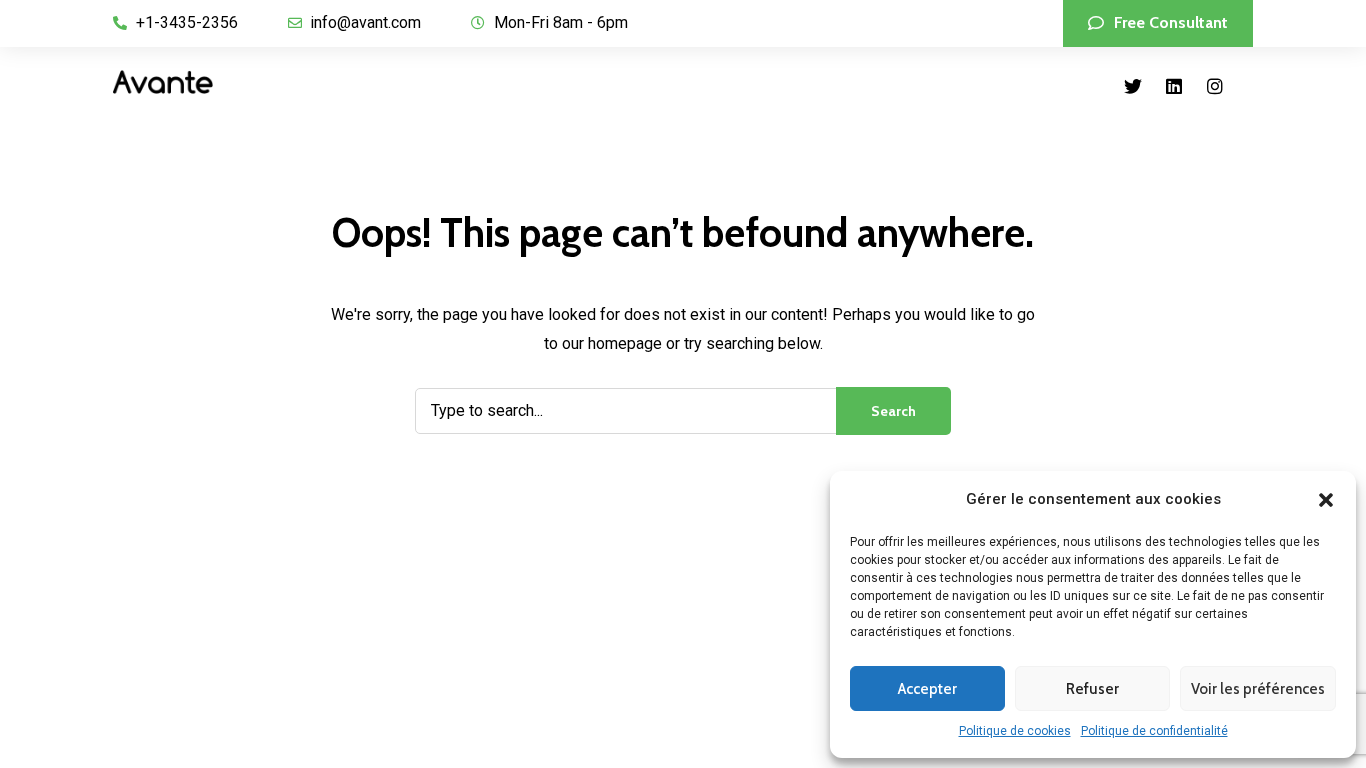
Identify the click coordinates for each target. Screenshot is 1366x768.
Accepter (927, 689)
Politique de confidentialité (1154, 731)
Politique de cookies (1015, 731)
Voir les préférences (1258, 689)
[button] (1326, 500)
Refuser (1092, 689)
